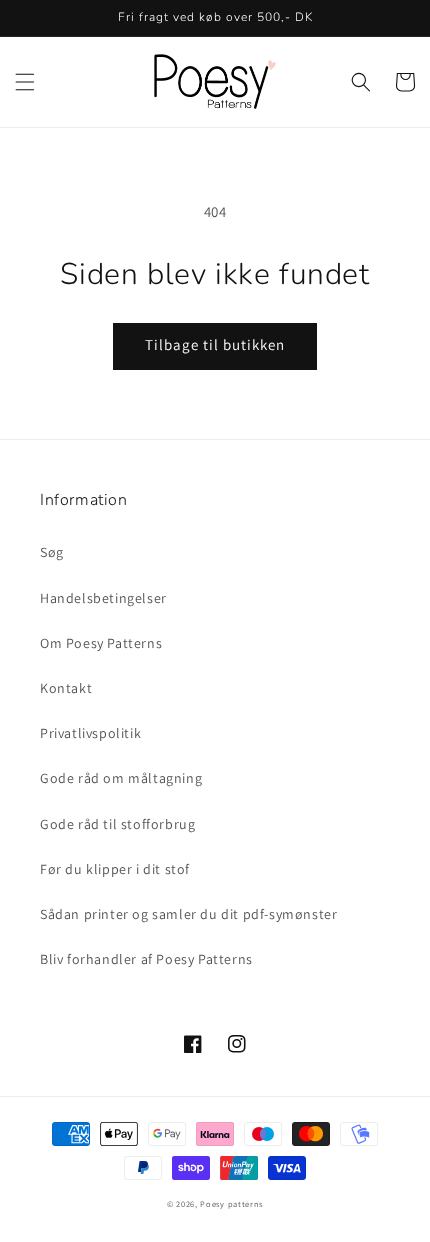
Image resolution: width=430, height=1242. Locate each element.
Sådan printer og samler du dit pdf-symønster (188, 914)
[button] (25, 82)
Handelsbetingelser (103, 598)
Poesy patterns (231, 1203)
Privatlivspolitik (90, 733)
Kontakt (66, 688)
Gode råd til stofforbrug (117, 824)
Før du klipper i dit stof (115, 869)
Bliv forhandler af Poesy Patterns (146, 959)
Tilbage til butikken (215, 344)
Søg (52, 552)
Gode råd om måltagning (121, 778)
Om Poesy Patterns (101, 643)
